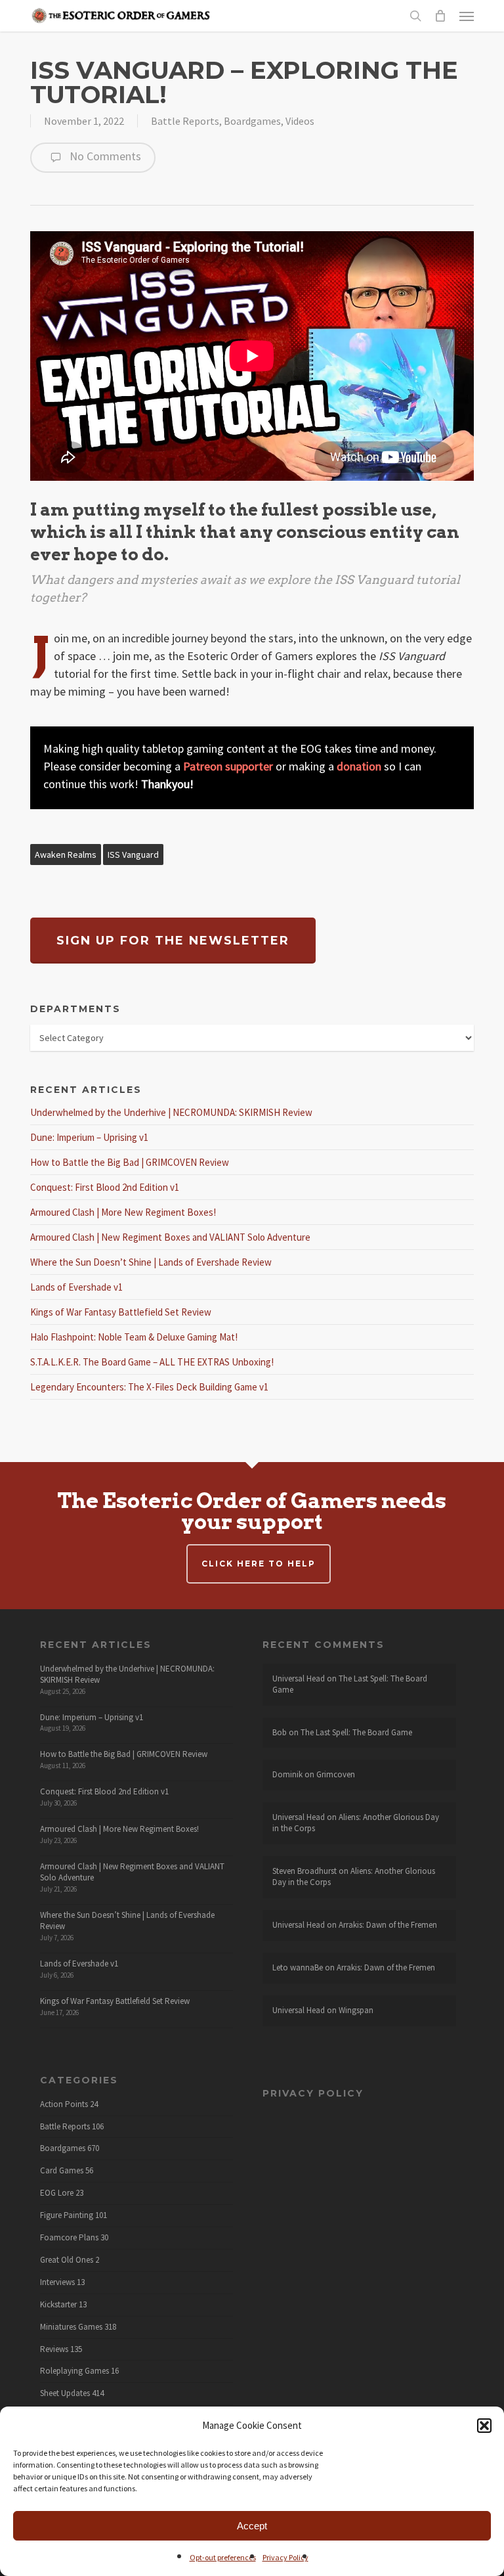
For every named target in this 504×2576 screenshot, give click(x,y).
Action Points (64, 2104)
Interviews (57, 2282)
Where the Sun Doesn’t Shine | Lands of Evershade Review (151, 1262)
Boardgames (252, 121)
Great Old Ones (67, 2260)
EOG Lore (57, 2193)
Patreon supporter (228, 766)
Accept (252, 2526)
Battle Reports (185, 121)
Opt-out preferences (223, 2557)
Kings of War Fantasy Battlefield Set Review (121, 1312)
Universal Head (299, 1678)
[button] (484, 2426)
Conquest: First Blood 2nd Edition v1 (105, 1187)
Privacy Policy (285, 2557)
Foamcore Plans (69, 2238)
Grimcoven (336, 1774)
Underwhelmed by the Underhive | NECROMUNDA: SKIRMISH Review (171, 1112)
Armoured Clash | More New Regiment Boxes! (123, 1212)
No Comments (104, 156)
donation (359, 766)
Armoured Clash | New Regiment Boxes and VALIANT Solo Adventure (170, 1237)
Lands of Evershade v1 (76, 1287)
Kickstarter (58, 2305)
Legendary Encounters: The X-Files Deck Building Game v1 (149, 1387)
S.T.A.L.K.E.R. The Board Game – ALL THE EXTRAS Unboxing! (152, 1362)
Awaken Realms (66, 855)
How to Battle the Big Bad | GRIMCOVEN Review (130, 1162)
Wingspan (356, 2010)
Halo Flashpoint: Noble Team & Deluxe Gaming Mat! (134, 1337)
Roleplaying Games (74, 2371)
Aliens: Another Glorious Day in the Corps (356, 1823)
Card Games (62, 2171)
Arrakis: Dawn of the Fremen (388, 1925)
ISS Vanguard (133, 855)
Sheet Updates (65, 2393)
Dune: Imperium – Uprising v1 (89, 1137)
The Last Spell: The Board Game (350, 1684)
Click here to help (259, 1564)
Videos (300, 121)
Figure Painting (67, 2215)
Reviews (54, 2349)
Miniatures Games (71, 2327)
